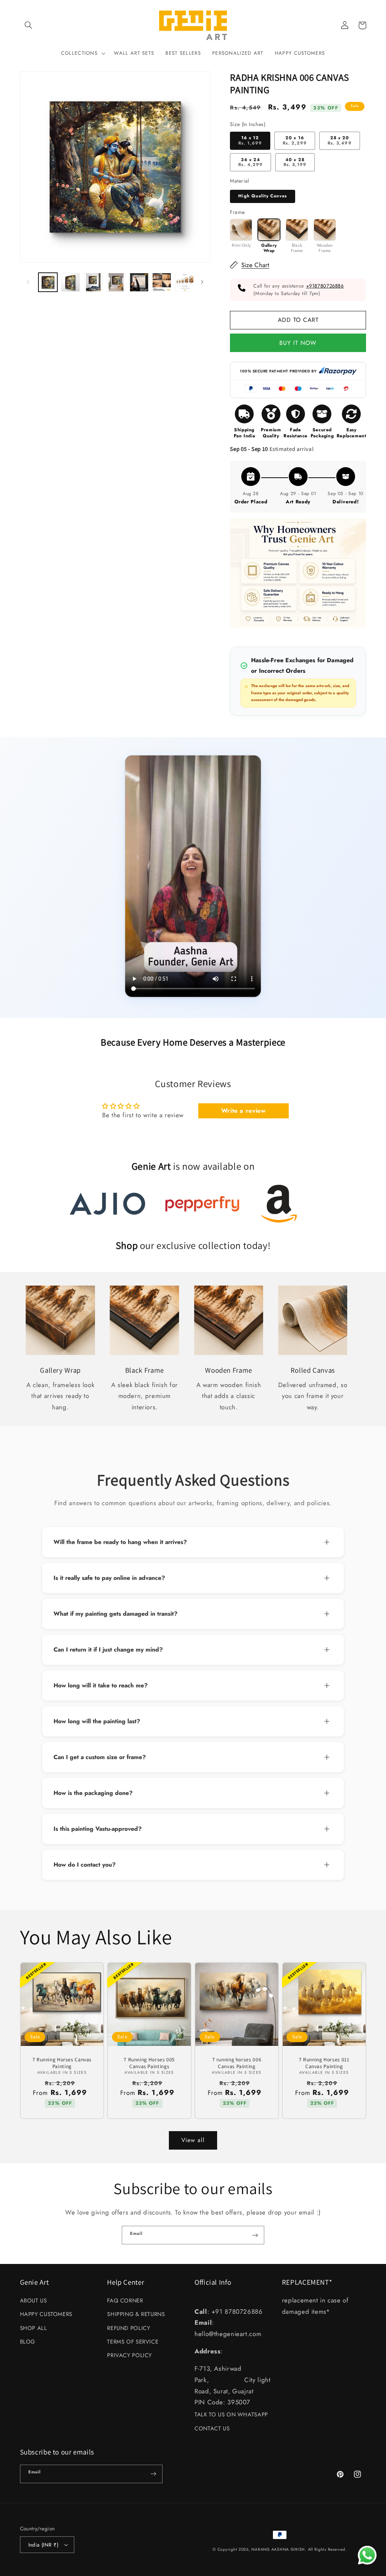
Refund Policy (129, 2328)
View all (193, 2140)
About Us (34, 2301)
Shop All (34, 2328)
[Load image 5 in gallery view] (139, 282)
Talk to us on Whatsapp (231, 2415)
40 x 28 (295, 162)
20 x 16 (295, 140)
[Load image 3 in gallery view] (93, 282)
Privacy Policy (129, 2355)
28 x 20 (339, 140)
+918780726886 (325, 286)
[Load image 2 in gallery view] (70, 282)
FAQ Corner (125, 2301)
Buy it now (298, 342)
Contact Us (212, 2428)
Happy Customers (46, 2314)
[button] (29, 25)
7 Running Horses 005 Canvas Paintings (149, 2063)
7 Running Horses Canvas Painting (62, 2063)
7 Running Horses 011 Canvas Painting (324, 2063)
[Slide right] (202, 282)
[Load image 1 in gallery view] (48, 282)
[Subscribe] (255, 2235)
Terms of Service (133, 2342)
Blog (28, 2342)
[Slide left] (28, 282)
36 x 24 (250, 162)
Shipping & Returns (136, 2314)
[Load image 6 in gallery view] (162, 282)
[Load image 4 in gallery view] (116, 282)
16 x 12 (250, 140)
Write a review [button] (244, 1111)
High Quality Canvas (263, 196)
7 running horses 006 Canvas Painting (237, 2063)
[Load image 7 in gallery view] (185, 282)
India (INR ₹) (43, 2545)
